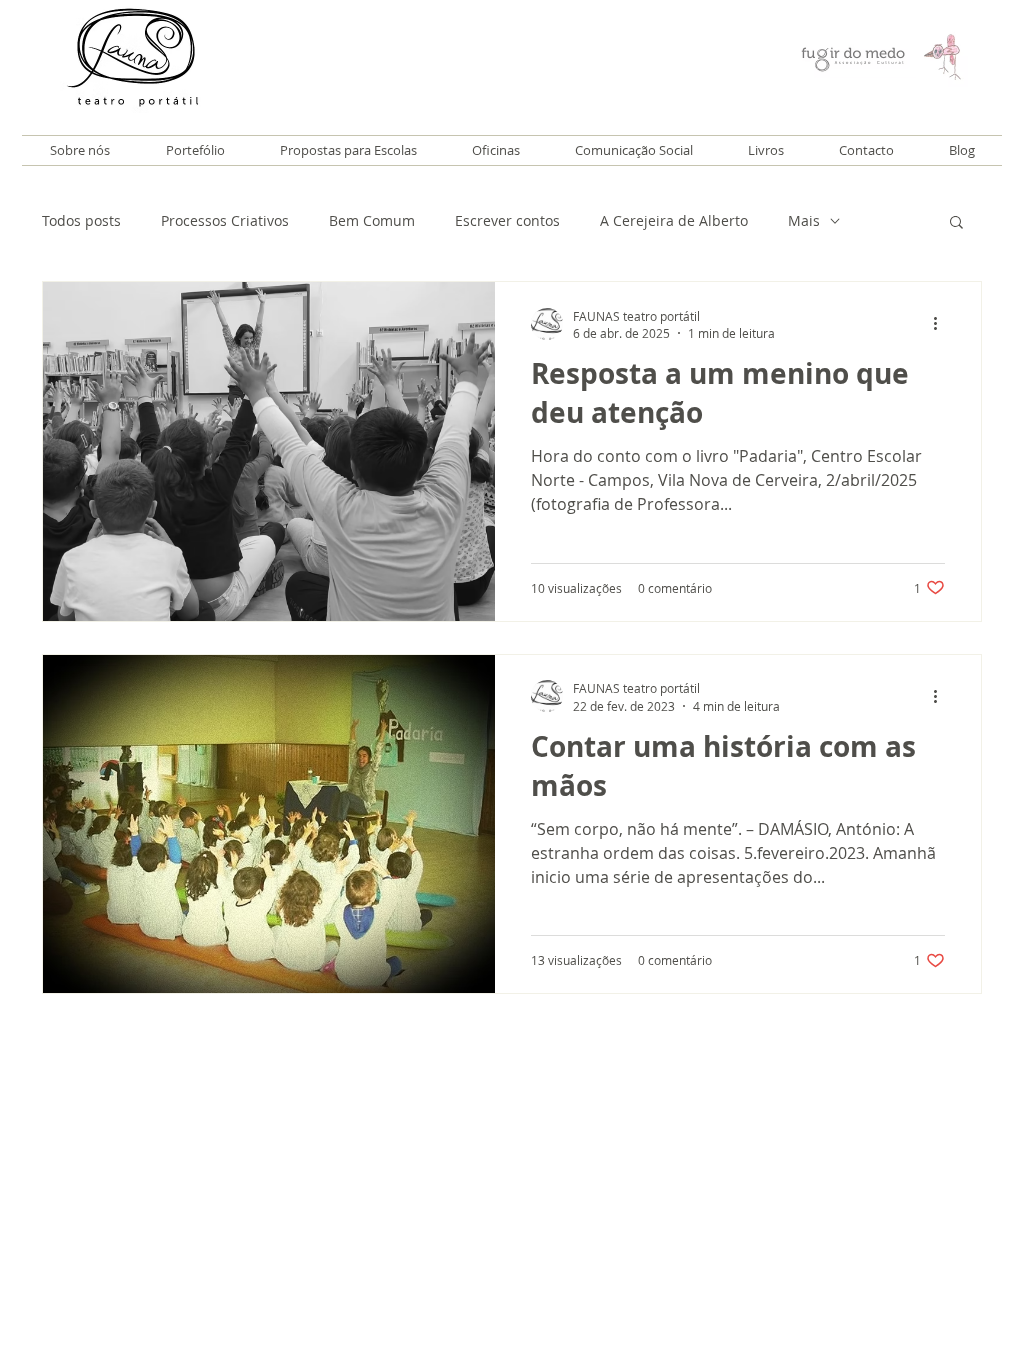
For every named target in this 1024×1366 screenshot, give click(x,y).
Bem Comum (372, 220)
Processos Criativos (225, 220)
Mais (804, 220)
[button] (956, 223)
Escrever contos (507, 220)
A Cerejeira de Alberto (674, 220)
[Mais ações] (942, 324)
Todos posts (81, 220)
